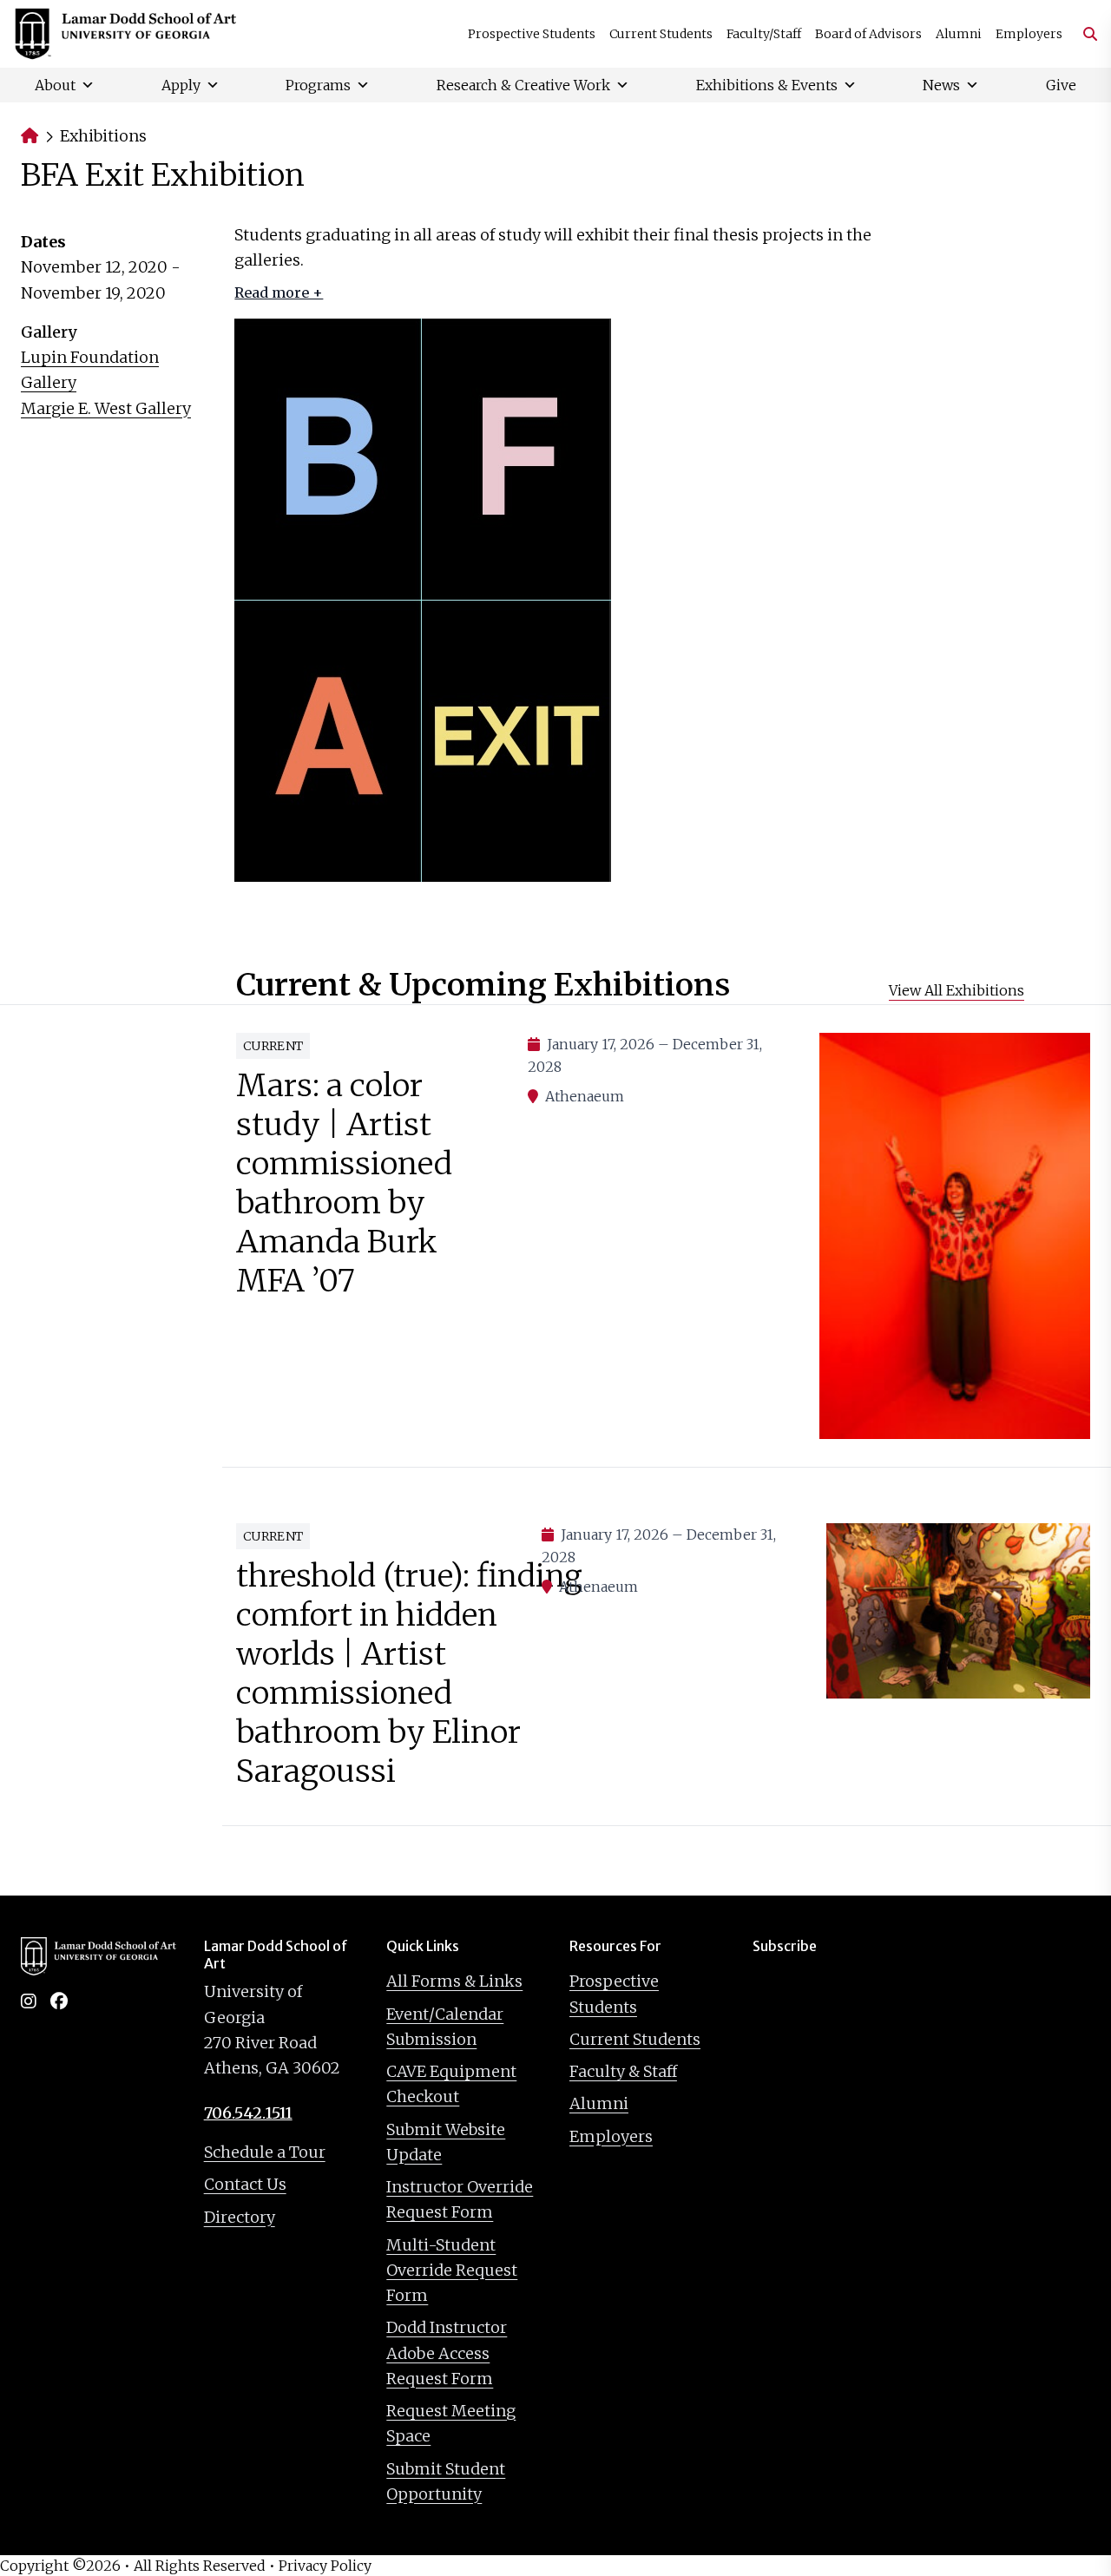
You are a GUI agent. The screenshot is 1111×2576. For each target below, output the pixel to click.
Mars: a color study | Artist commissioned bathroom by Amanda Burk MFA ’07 (344, 1183)
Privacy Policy (325, 2566)
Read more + (279, 292)
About (55, 85)
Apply (181, 85)
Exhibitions (103, 136)
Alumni (959, 34)
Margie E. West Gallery (106, 408)
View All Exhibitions (957, 990)
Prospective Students (532, 34)
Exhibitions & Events (767, 85)
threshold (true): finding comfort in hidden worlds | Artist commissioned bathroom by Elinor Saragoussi (409, 1673)
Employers (1029, 34)
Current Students (661, 34)
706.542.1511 (248, 2113)
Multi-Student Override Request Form (452, 2270)
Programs (318, 85)
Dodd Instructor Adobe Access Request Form (447, 2353)
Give (1061, 85)
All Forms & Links (454, 1981)
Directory (240, 2217)
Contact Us (245, 2184)
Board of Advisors (868, 34)
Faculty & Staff (623, 2071)
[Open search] (1083, 34)
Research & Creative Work (523, 85)
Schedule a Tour (265, 2152)
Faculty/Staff (764, 34)
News (941, 85)
